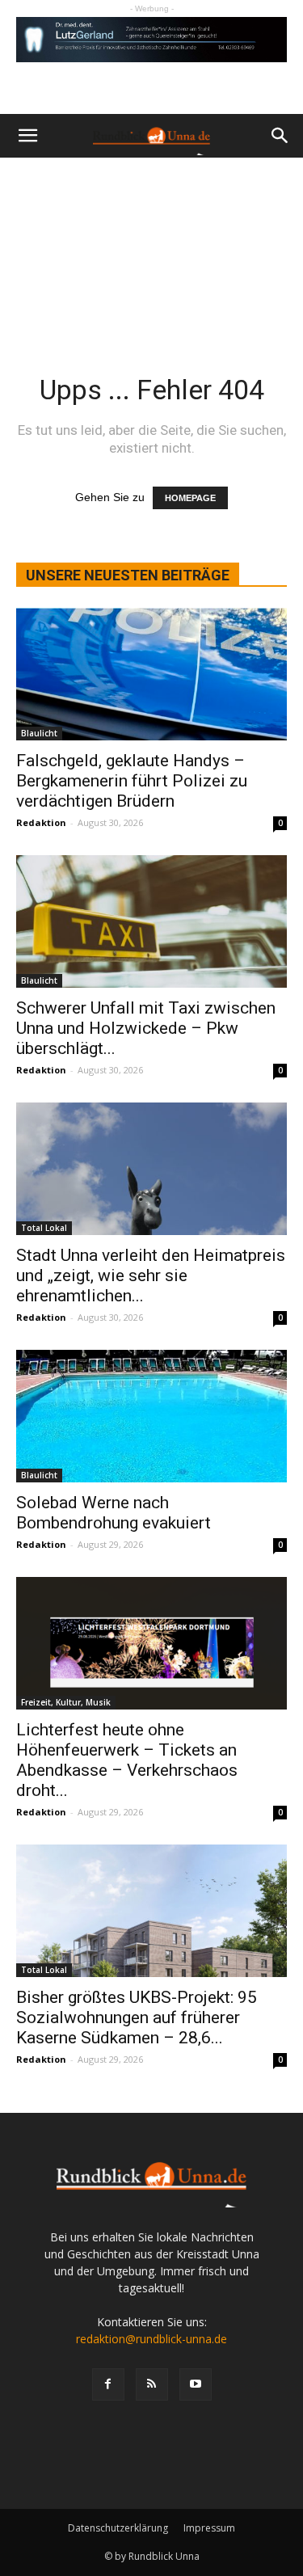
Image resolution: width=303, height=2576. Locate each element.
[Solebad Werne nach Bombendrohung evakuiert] (151, 1416)
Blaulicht (39, 733)
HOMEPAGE (190, 498)
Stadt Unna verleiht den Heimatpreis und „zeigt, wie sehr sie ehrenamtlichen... (151, 1275)
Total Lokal (44, 1228)
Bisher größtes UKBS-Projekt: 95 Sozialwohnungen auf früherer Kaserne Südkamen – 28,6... (137, 2017)
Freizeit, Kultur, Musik (66, 1702)
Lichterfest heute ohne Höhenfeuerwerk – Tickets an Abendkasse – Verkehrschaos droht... (127, 1760)
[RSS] (152, 2384)
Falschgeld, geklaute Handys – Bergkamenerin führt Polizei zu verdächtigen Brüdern (132, 781)
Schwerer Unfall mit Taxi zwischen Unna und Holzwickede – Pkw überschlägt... (146, 1028)
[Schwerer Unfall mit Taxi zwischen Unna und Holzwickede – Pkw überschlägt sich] (151, 921)
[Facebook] (108, 2384)
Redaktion (41, 822)
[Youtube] (196, 2384)
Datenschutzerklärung (118, 2528)
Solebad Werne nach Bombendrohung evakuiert (114, 1513)
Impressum (209, 2528)
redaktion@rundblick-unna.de (151, 2339)
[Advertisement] (151, 245)
